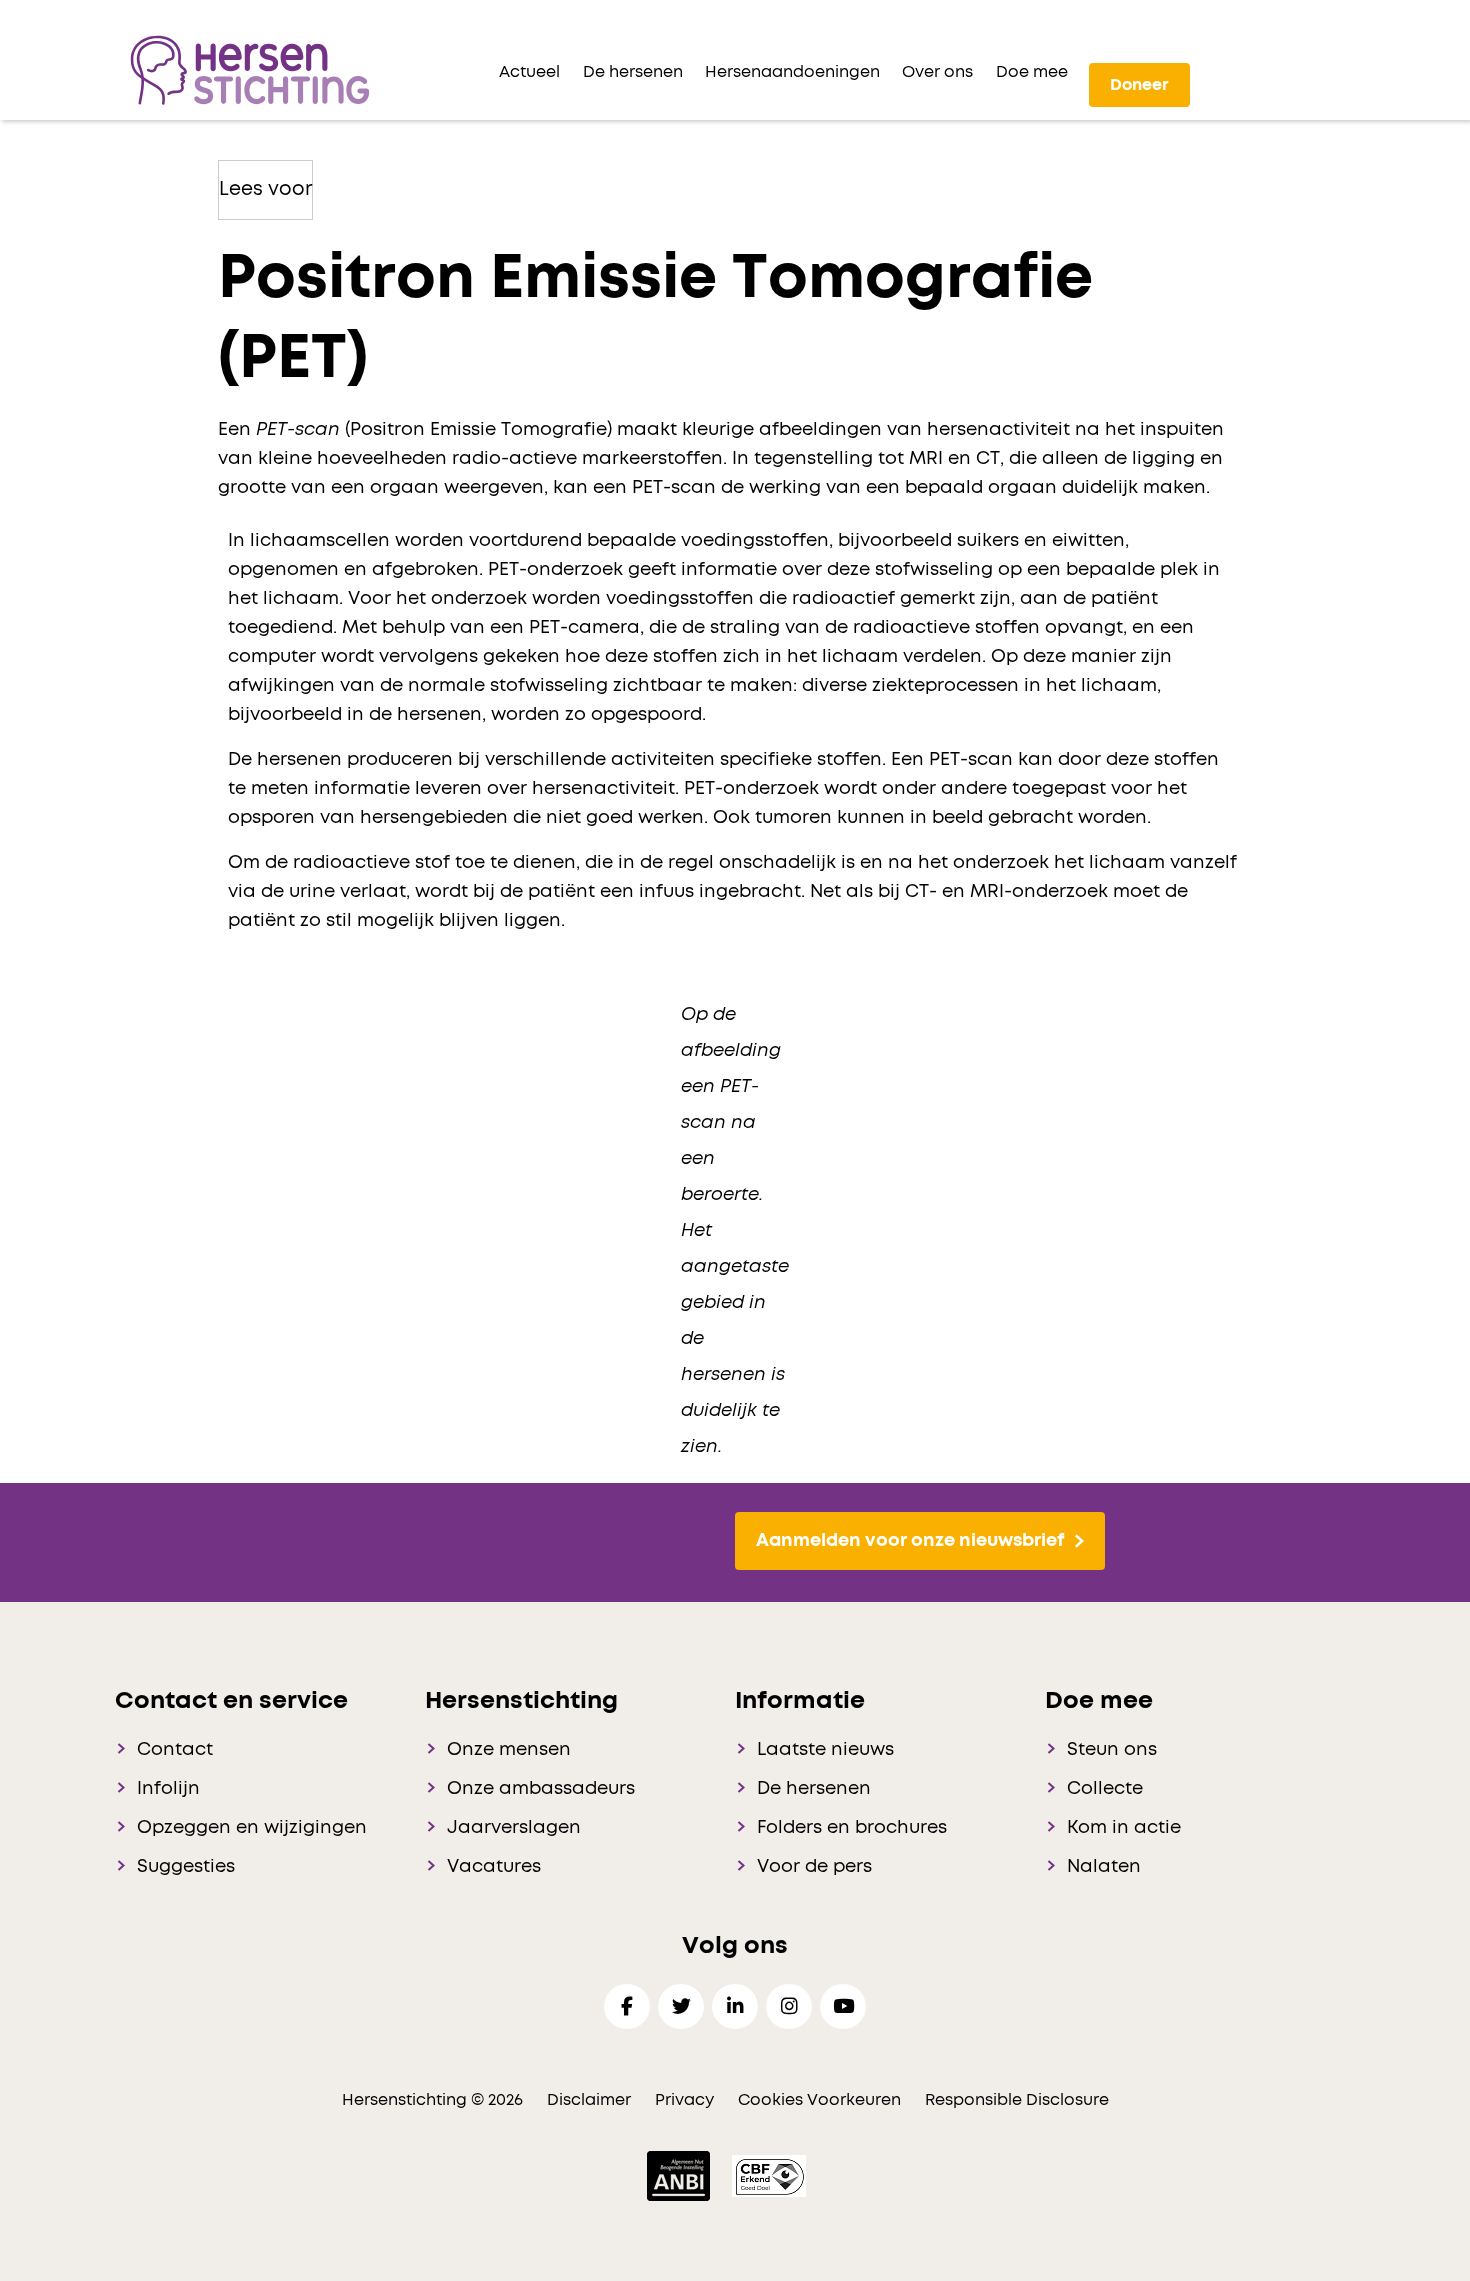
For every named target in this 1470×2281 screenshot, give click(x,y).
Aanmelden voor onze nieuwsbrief (910, 1541)
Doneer (1139, 85)
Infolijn (168, 1789)
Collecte (1105, 1789)
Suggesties (186, 1867)
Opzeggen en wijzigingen (252, 1828)
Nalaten (1104, 1867)
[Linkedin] (735, 2006)
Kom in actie (1124, 1828)
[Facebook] (627, 2006)
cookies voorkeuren (821, 2100)
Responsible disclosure (1017, 2100)
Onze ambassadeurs (541, 1789)
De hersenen (814, 1789)
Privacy (684, 2100)
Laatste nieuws (825, 1750)
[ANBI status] (680, 2175)
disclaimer (589, 2100)
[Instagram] (789, 2006)
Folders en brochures (852, 1828)
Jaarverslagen (514, 1828)
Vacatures (494, 1867)
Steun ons (1112, 1750)
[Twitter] (681, 2006)
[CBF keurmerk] (769, 2175)
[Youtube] (843, 2006)
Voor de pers (814, 1867)
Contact (175, 1750)
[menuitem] (529, 72)
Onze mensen (509, 1750)
